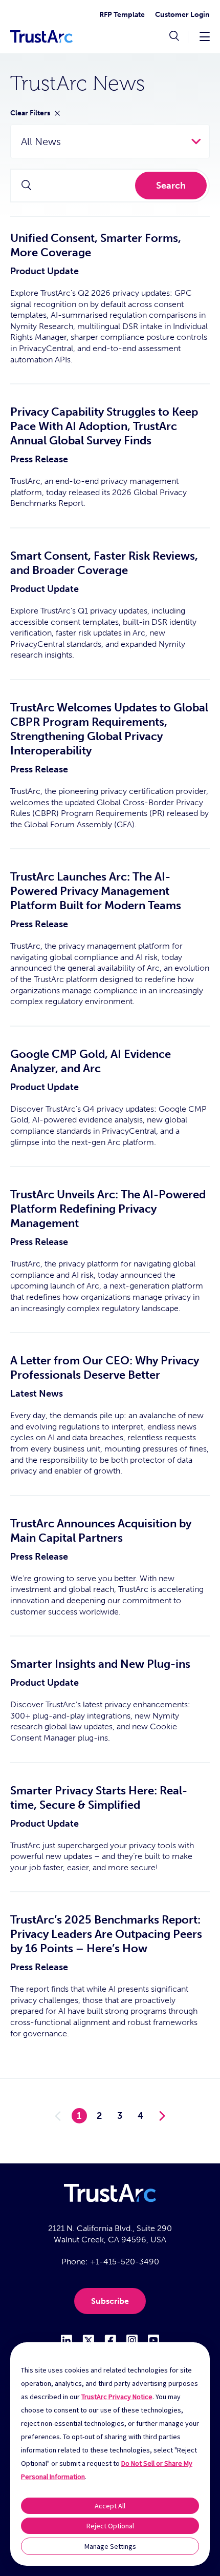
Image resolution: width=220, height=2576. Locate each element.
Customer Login (182, 15)
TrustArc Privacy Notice (117, 2397)
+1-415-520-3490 (125, 2262)
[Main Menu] (205, 36)
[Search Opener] (174, 37)
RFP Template (122, 15)
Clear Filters (30, 113)
